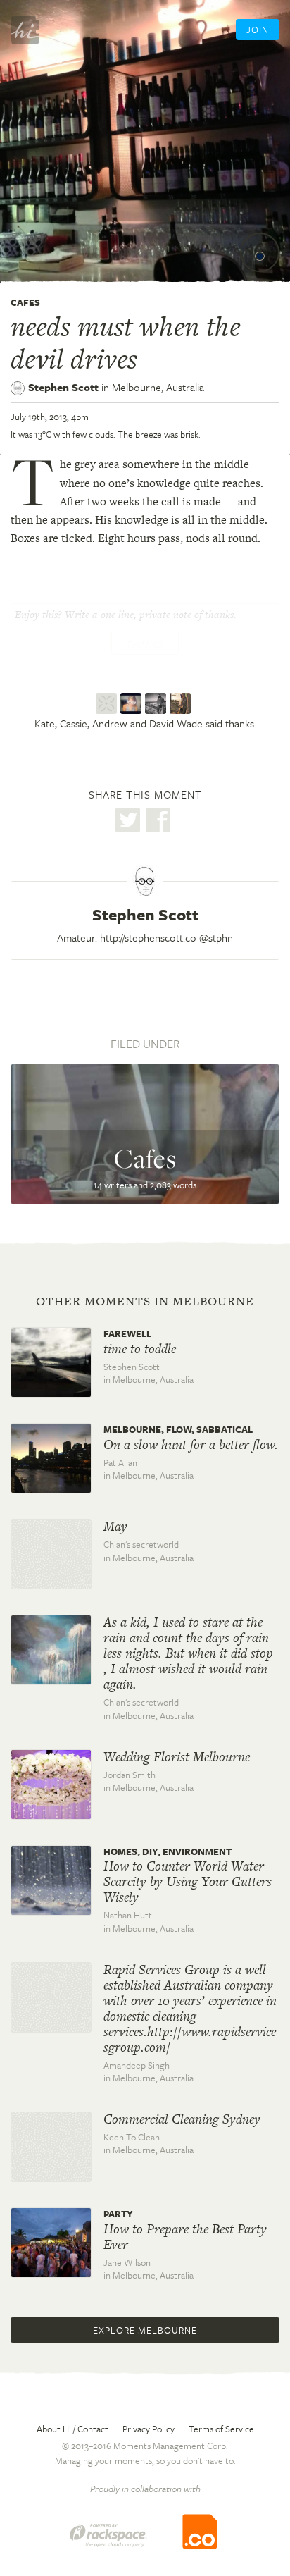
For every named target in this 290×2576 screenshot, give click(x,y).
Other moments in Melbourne (145, 1301)
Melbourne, (158, 387)
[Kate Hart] (108, 703)
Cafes (25, 302)
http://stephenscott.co (148, 937)
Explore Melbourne (145, 2330)
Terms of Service (221, 2429)
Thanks (145, 644)
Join (258, 30)
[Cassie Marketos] (133, 703)
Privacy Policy (149, 2429)
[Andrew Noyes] (157, 703)
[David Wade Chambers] (182, 703)
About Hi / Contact (72, 2429)
